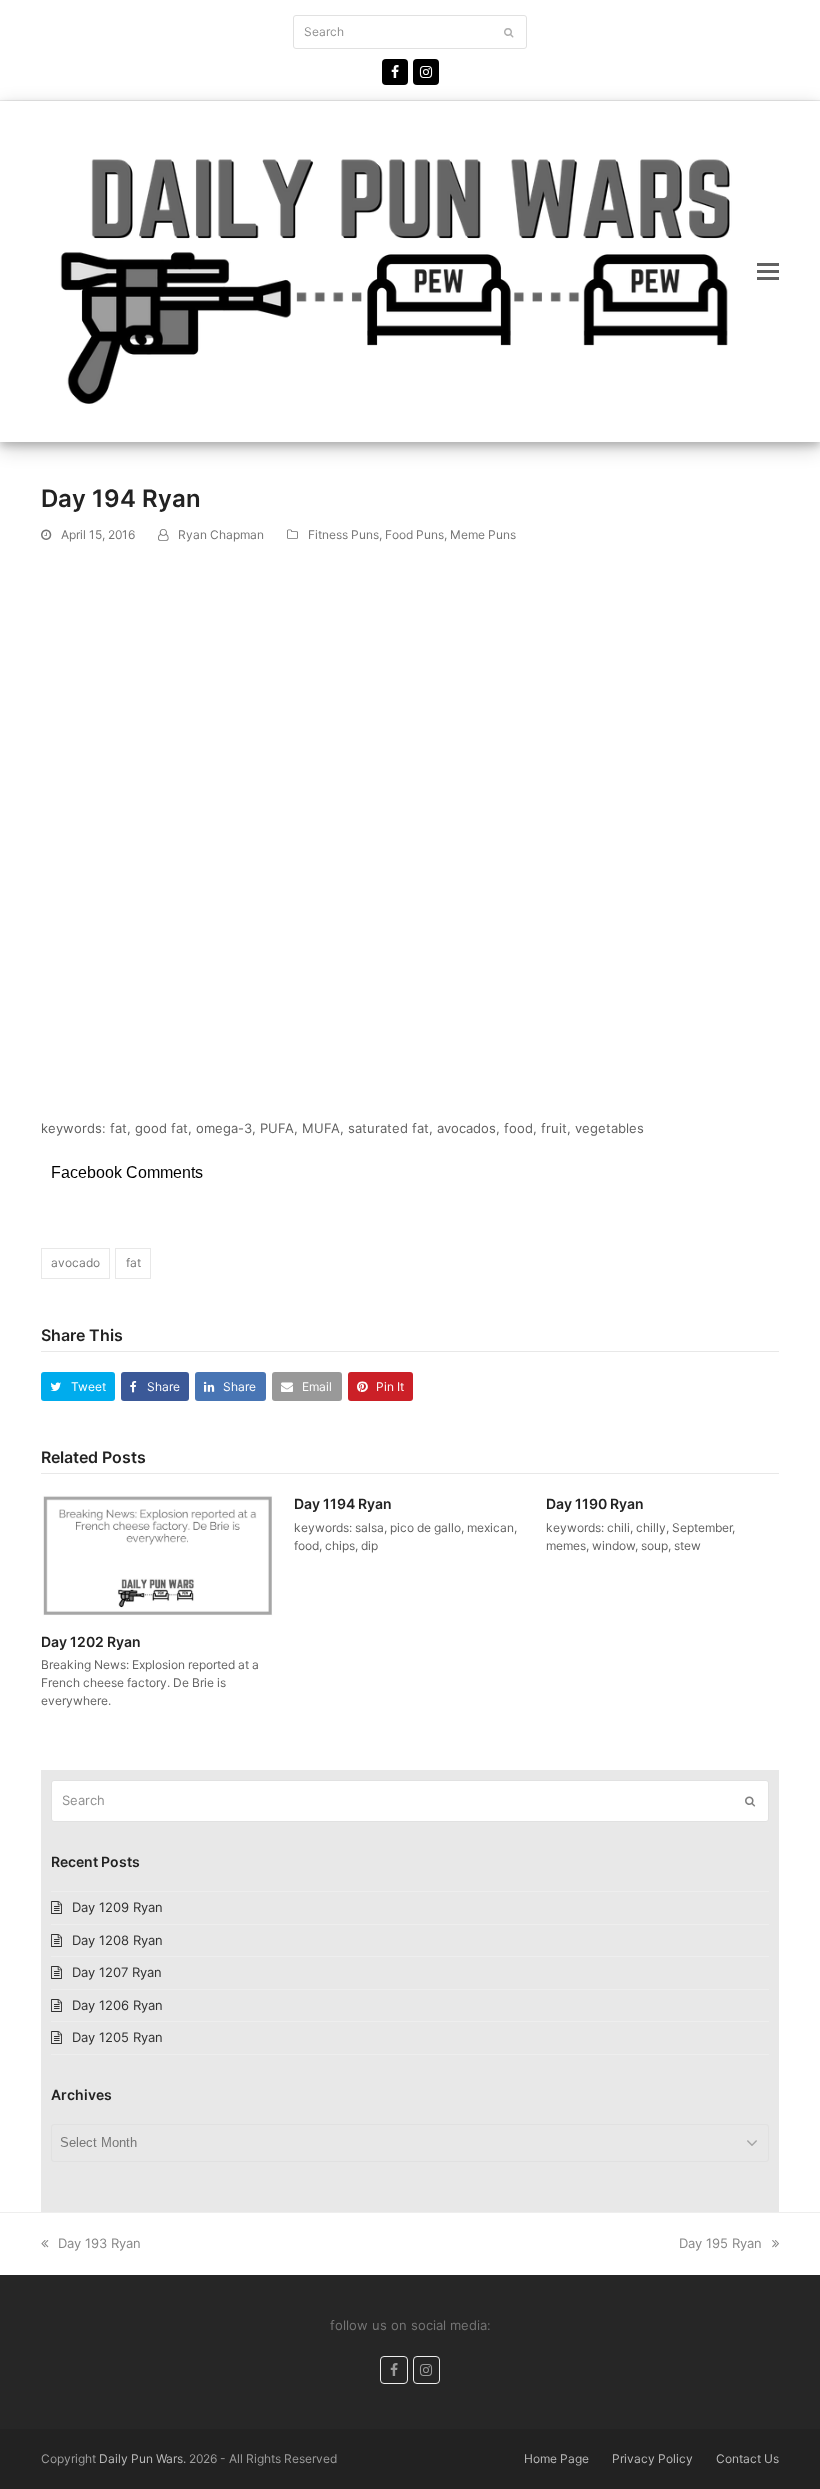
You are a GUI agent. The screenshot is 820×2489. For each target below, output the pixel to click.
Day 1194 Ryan (343, 1503)
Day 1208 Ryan (117, 1940)
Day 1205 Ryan (117, 2037)
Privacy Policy (652, 2458)
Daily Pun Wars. (142, 2458)
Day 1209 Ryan (117, 1907)
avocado (75, 1262)
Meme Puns (483, 534)
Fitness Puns (343, 534)
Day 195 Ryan (720, 2243)
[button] (768, 271)
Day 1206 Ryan (117, 2005)
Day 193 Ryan (99, 2243)
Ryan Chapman (221, 534)
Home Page (556, 2458)
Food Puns (414, 534)
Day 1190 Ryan (595, 1503)
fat (133, 1262)
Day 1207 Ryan (117, 1972)
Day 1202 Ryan (91, 1641)
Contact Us (747, 2458)
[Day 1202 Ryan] (157, 1554)
